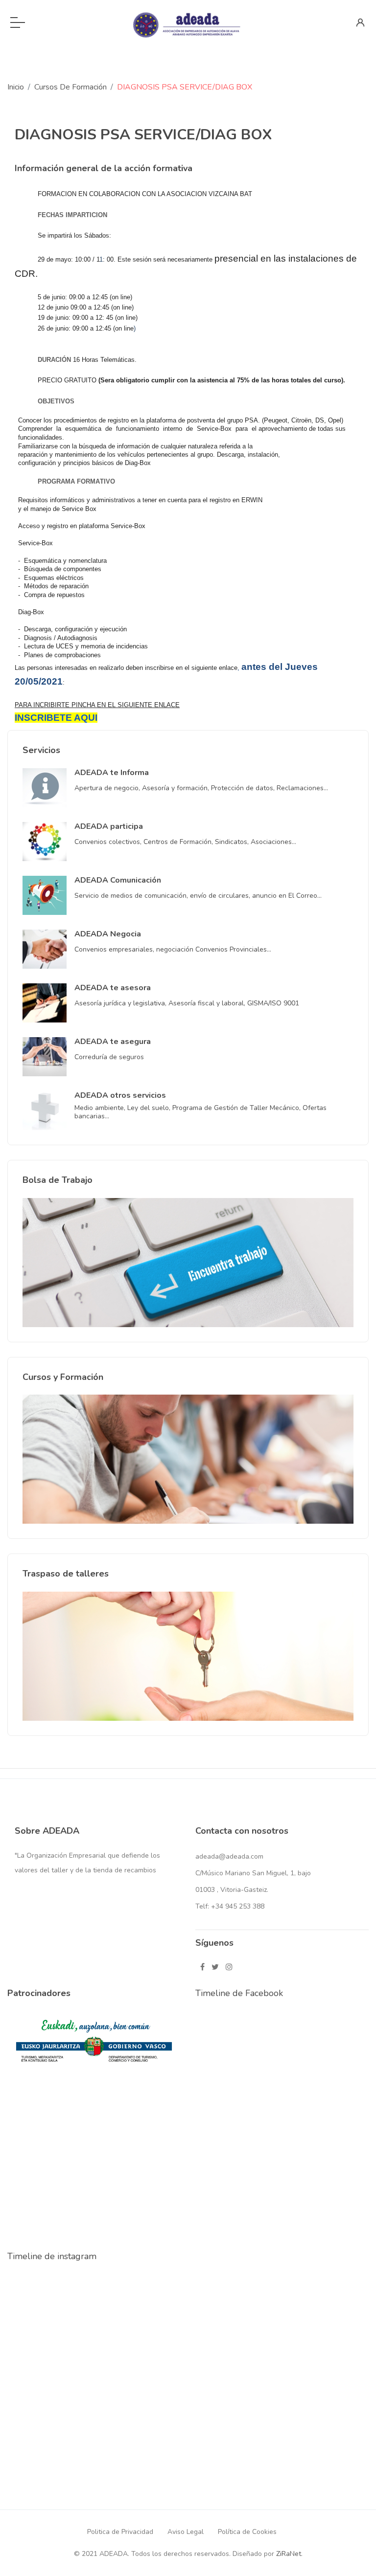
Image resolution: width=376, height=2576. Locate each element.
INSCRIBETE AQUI (56, 718)
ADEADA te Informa (112, 773)
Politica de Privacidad (120, 2532)
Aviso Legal (186, 2532)
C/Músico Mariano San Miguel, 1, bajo (253, 1873)
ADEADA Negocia (108, 934)
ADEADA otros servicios (120, 1095)
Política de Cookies (247, 2532)
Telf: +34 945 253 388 (230, 1906)
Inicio (16, 87)
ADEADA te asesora (113, 988)
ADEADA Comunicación (118, 880)
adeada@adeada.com (229, 1856)
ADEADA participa (109, 826)
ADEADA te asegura (113, 1042)
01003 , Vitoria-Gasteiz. (232, 1890)
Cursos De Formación (70, 87)
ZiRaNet (289, 2554)
